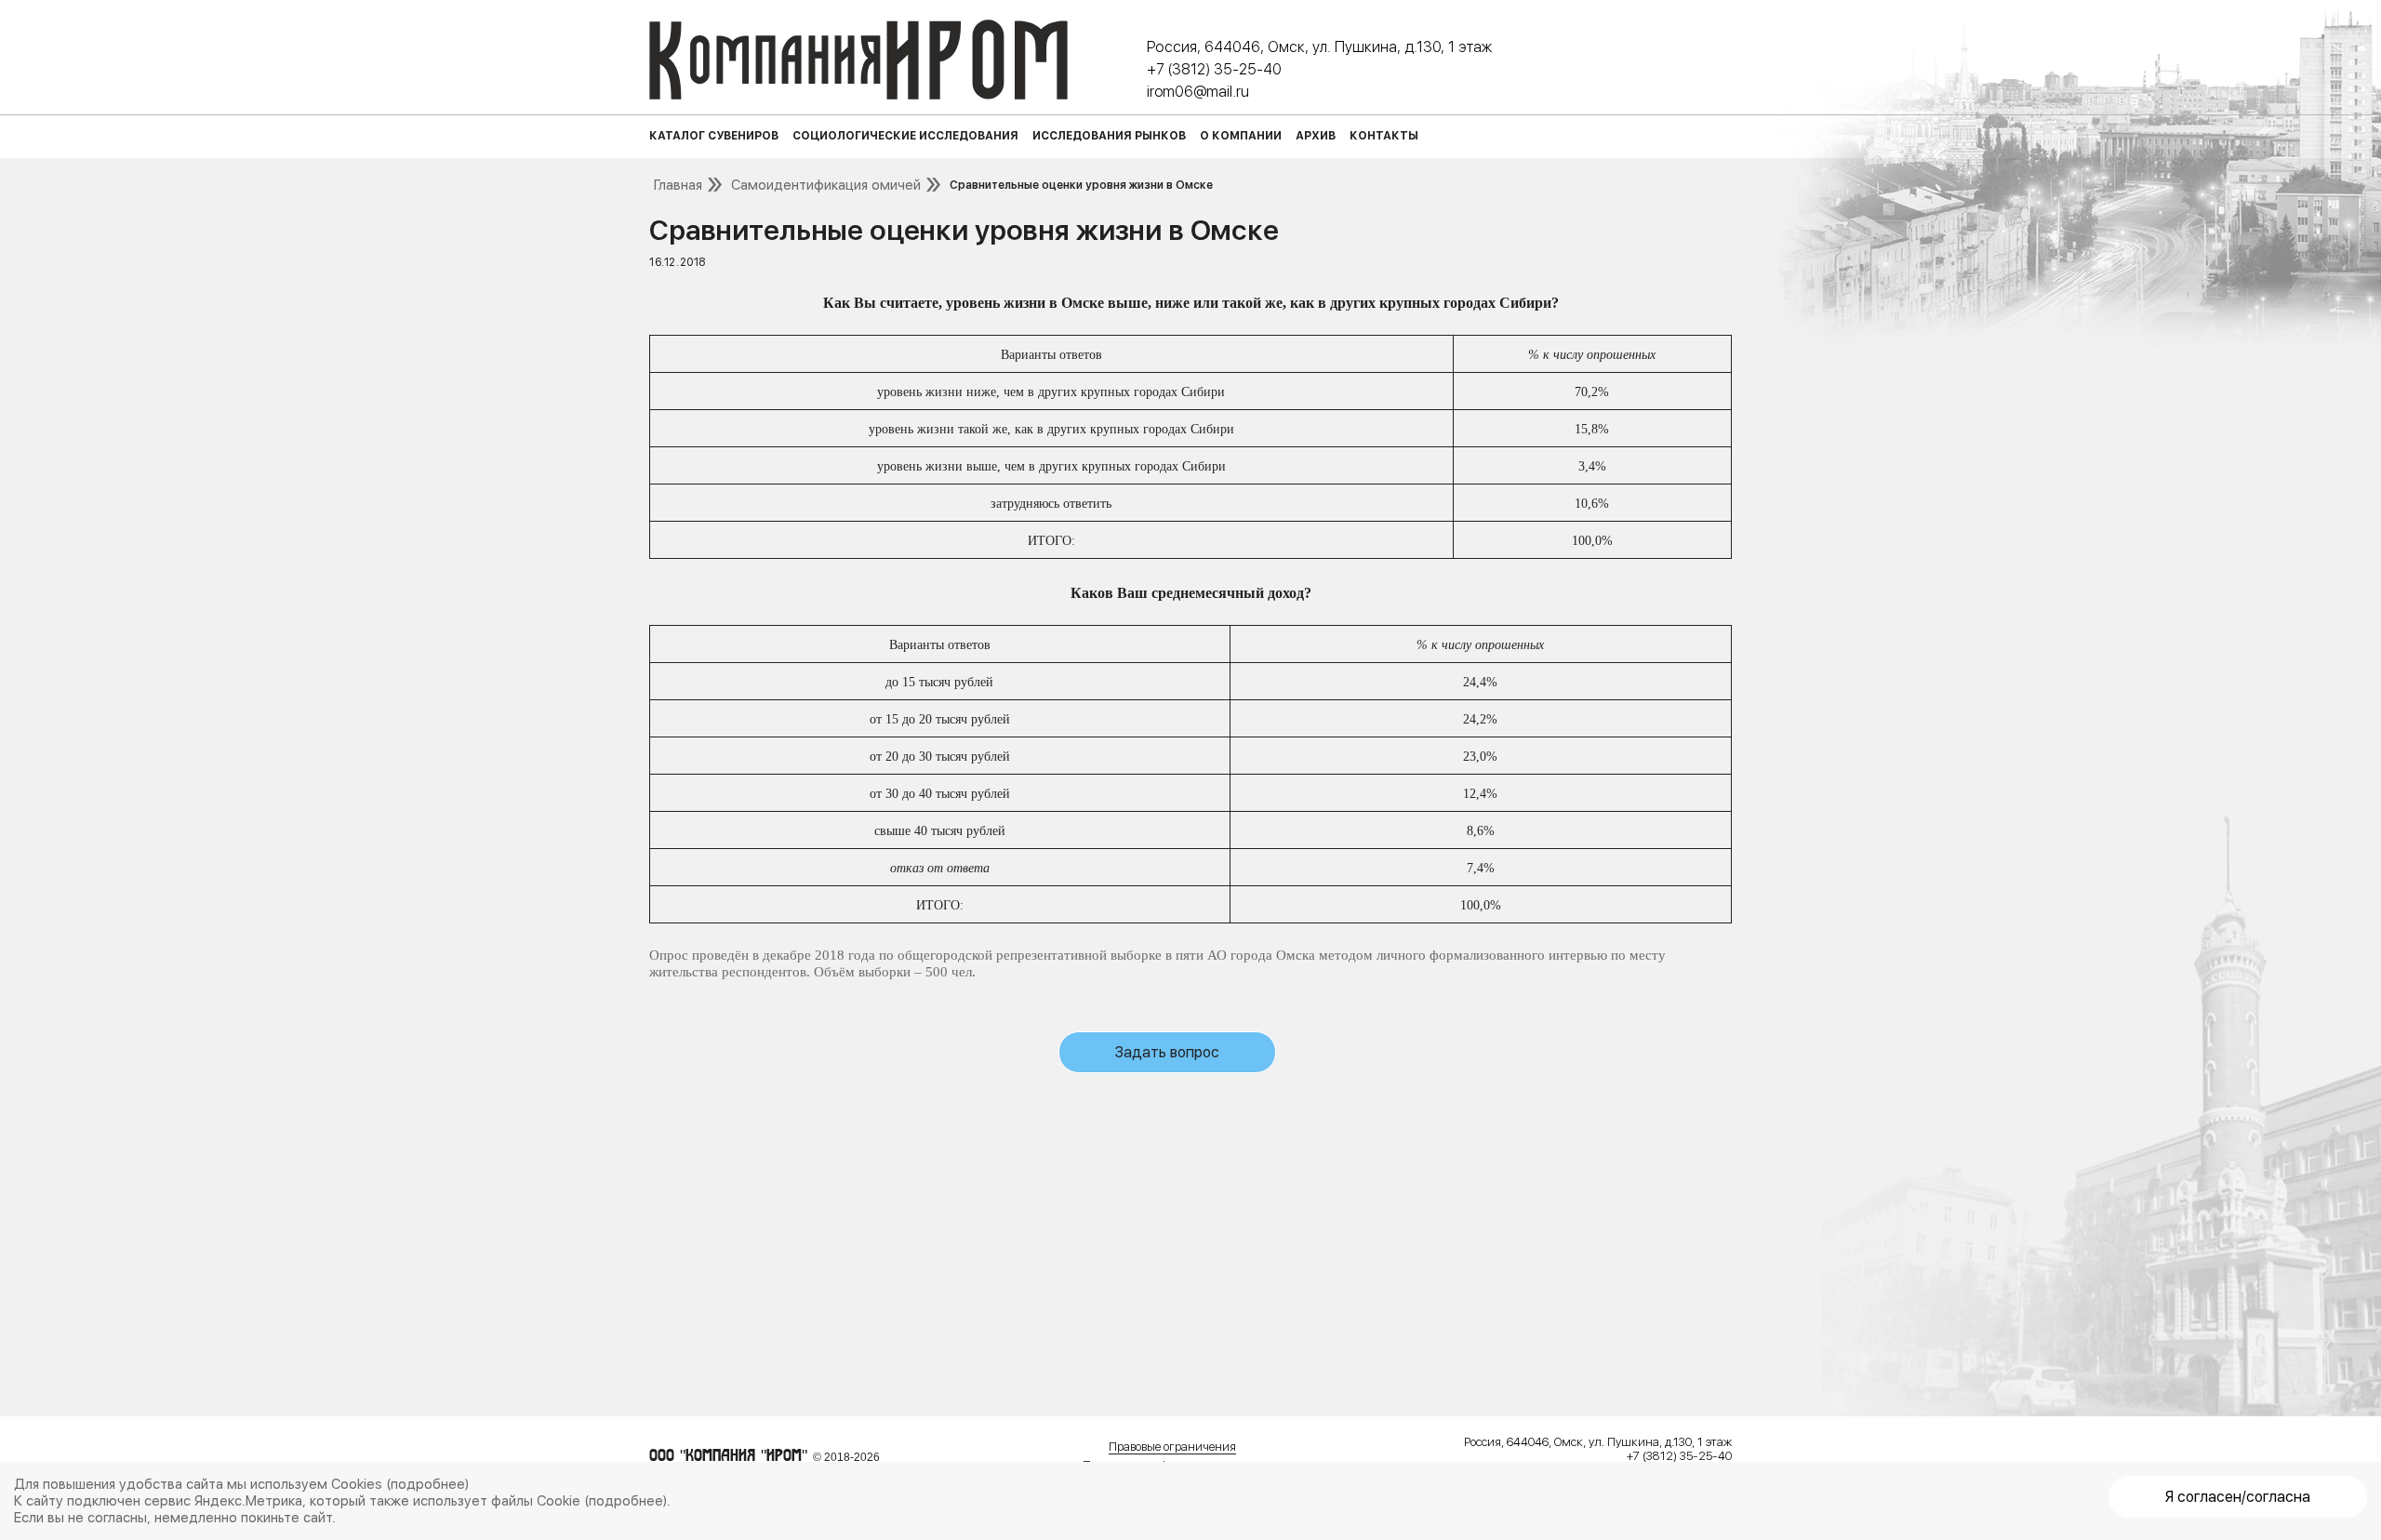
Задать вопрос (1167, 1052)
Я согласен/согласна (2238, 1497)
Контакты (1384, 136)
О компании (1241, 136)
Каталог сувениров (714, 136)
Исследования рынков (1109, 136)
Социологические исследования (905, 136)
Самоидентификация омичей (826, 185)
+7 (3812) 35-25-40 (1214, 69)
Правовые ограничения (1172, 1447)
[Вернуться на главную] (858, 60)
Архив (1316, 136)
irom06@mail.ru (1198, 92)
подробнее (428, 1484)
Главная (678, 185)
